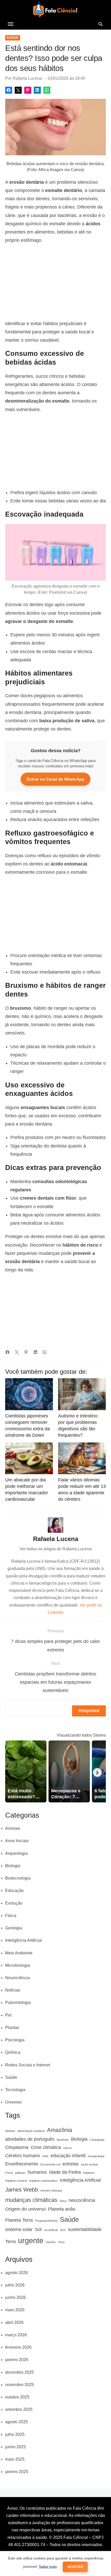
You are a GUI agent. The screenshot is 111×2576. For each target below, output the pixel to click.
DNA (45, 2156)
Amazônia (60, 2130)
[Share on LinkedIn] (37, 90)
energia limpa (96, 2156)
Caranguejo (97, 2140)
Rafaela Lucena (27, 78)
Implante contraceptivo (43, 2181)
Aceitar (75, 2567)
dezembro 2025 (19, 2372)
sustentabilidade (85, 2229)
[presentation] (97, 1772)
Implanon (89, 2173)
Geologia (14, 1928)
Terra (10, 2242)
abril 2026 (14, 2322)
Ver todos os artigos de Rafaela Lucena (56, 1549)
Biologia (13, 1866)
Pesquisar (89, 1711)
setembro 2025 (19, 2409)
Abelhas (10, 2131)
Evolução (14, 1903)
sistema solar (19, 2229)
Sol (38, 2229)
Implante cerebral (16, 2181)
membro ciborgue (51, 2190)
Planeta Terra (19, 2220)
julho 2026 (15, 2285)
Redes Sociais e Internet (28, 2065)
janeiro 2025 (17, 2472)
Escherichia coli (50, 2164)
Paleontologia (18, 2003)
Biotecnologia (18, 1878)
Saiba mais (48, 2566)
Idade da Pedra (65, 2172)
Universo (13, 2102)
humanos (37, 2172)
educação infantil (68, 2156)
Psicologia (15, 2040)
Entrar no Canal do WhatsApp (56, 779)
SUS (63, 2230)
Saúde (13, 38)
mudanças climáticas (31, 2200)
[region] (55, 282)
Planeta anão (62, 2209)
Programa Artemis (46, 2221)
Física (11, 1916)
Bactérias (63, 2140)
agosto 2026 (17, 2273)
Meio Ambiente (19, 1953)
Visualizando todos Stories (81, 1735)
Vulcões (51, 2242)
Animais (13, 1828)
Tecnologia (15, 2090)
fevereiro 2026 (18, 2347)
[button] (11, 24)
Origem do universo (25, 2209)
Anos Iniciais (17, 1841)
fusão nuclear (90, 2164)
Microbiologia (18, 1965)
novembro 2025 (19, 2385)
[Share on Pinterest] (28, 90)
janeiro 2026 (17, 2360)
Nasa (63, 2201)
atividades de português (30, 2139)
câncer (68, 2148)
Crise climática (46, 2147)
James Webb (22, 2190)
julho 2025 (15, 2434)
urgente (31, 2240)
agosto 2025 (17, 2422)
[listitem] (26, 1771)
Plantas (12, 2028)
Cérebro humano (23, 2156)
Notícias (13, 1990)
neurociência (82, 2200)
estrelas (71, 2164)
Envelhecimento (22, 2164)
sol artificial (51, 2230)
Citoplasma (17, 2147)
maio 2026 (15, 2310)
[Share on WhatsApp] (47, 90)
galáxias (20, 2173)
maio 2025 (15, 2459)
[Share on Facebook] (9, 90)
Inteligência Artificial (23, 1940)
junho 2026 (15, 2297)
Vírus (61, 2242)
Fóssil (9, 2173)
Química (13, 2052)
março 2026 (16, 2335)
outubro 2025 (17, 2397)
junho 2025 (15, 2447)
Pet (8, 2015)
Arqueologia (16, 1853)
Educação (14, 1891)
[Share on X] (18, 90)
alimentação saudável (31, 2131)
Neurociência (17, 1978)
